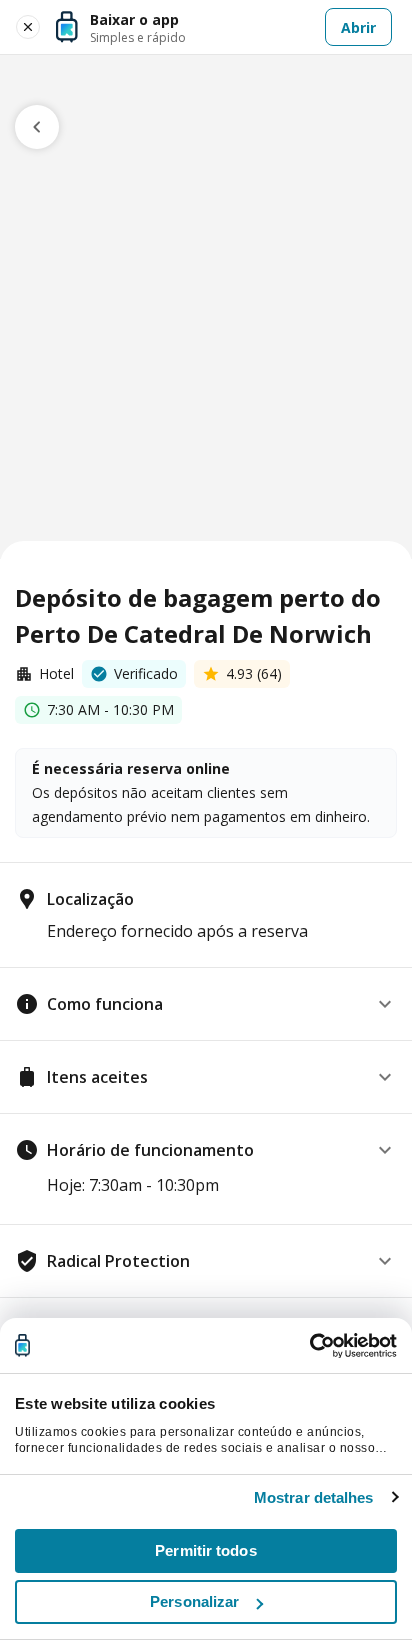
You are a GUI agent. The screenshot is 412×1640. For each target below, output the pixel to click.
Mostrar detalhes (314, 1497)
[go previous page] (37, 127)
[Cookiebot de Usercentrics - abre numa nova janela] (309, 1346)
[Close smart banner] (28, 27)
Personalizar (194, 1601)
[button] (206, 1004)
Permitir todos (205, 1550)
